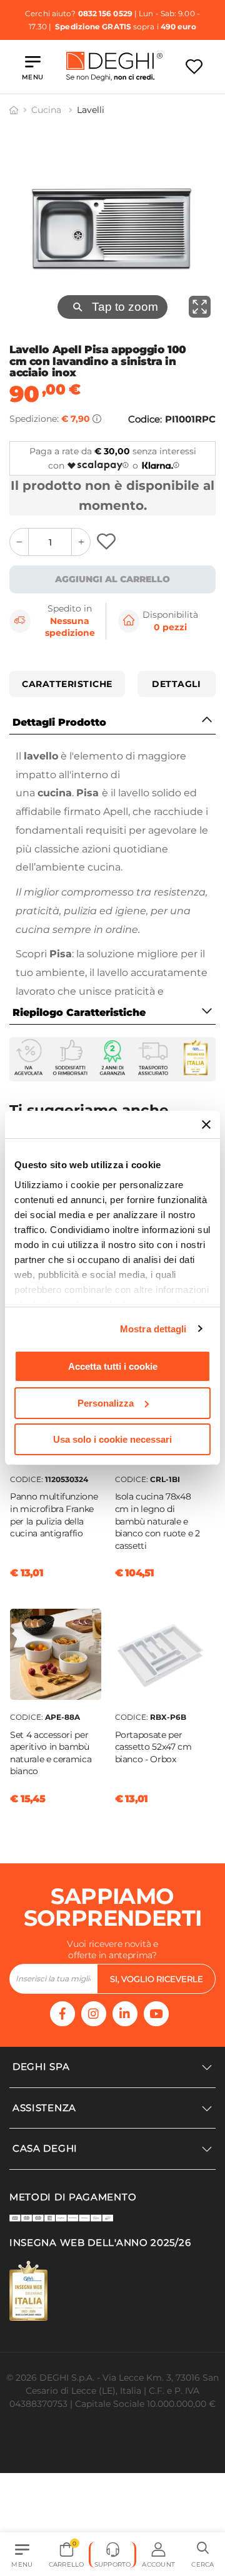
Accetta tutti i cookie (113, 1366)
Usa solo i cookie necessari (112, 1439)
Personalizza (106, 1403)
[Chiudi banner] (206, 1125)
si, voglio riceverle (157, 1979)
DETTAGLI (176, 684)
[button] (203, 2555)
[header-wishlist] (194, 66)
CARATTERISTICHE (67, 684)
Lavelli (91, 110)
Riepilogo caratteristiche (79, 1012)
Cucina (47, 110)
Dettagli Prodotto (59, 722)
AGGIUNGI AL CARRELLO (112, 579)
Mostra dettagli (153, 1329)
